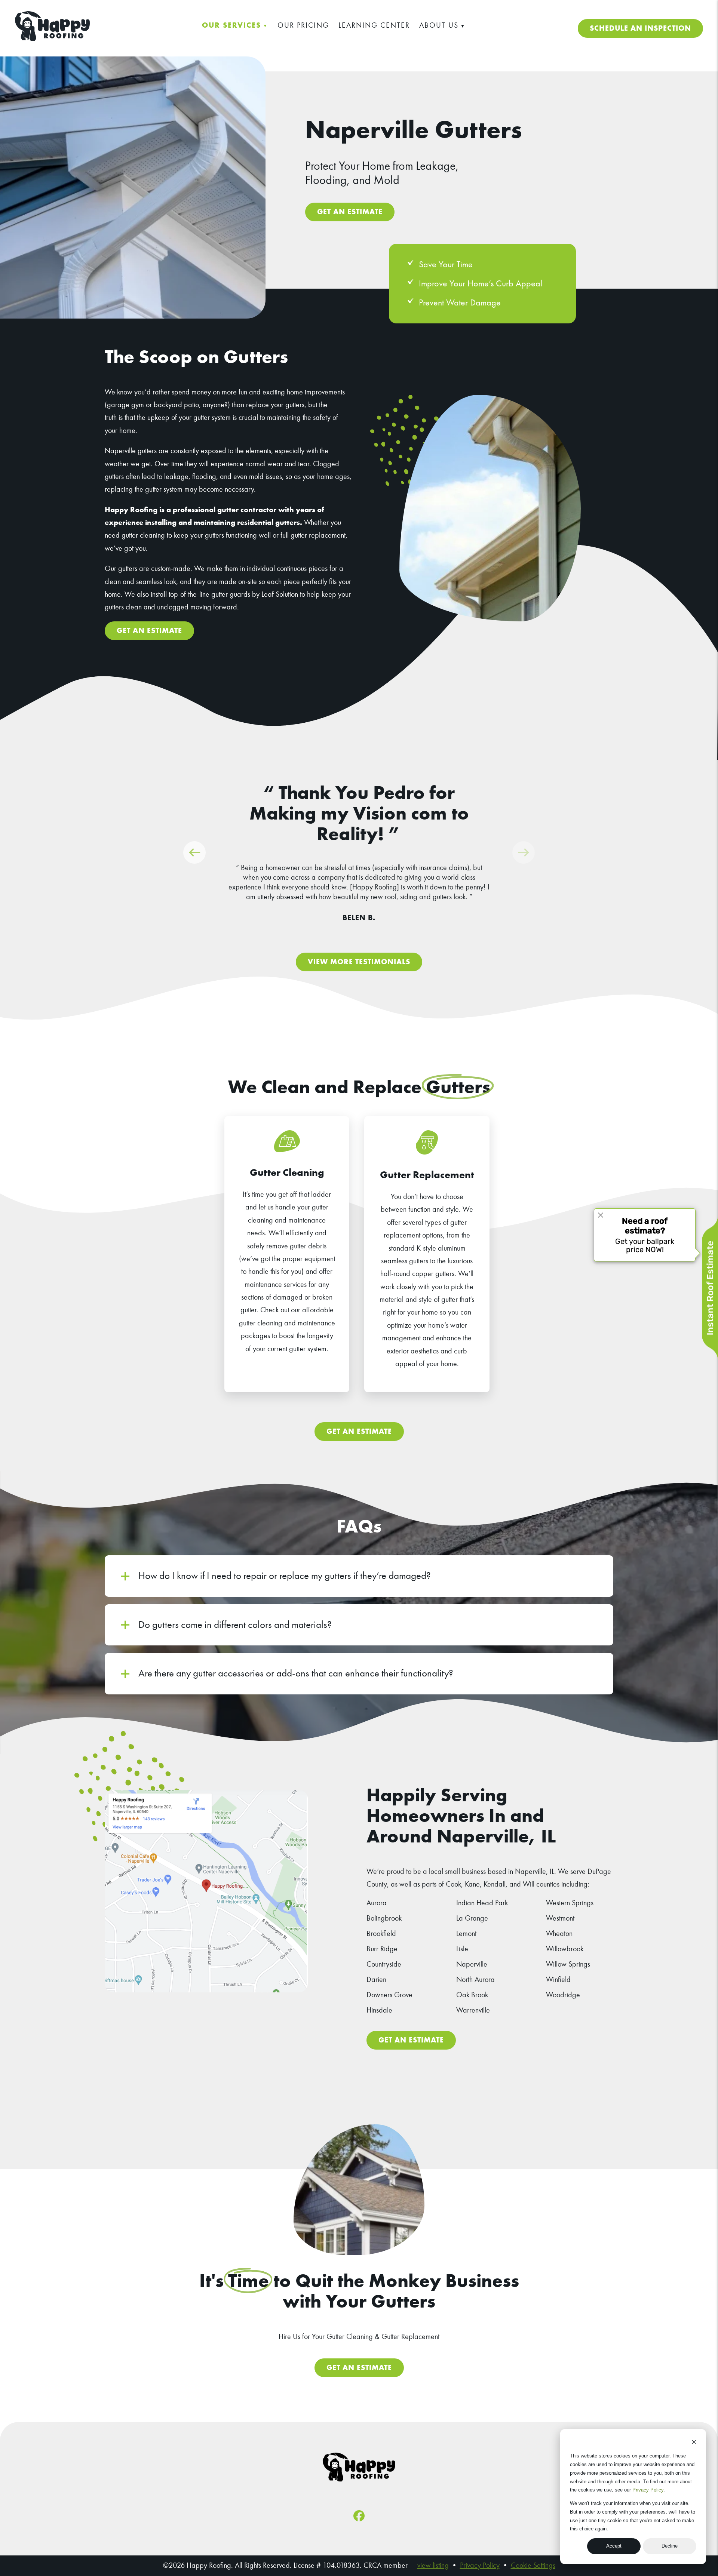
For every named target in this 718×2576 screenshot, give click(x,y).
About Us (439, 25)
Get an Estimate (350, 212)
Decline (670, 2546)
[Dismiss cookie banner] (694, 2443)
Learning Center (374, 25)
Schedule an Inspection (640, 28)
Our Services (231, 25)
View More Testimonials (359, 962)
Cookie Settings (533, 2565)
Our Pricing (303, 25)
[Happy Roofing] (52, 39)
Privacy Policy (648, 2490)
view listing (433, 2565)
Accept (614, 2546)
